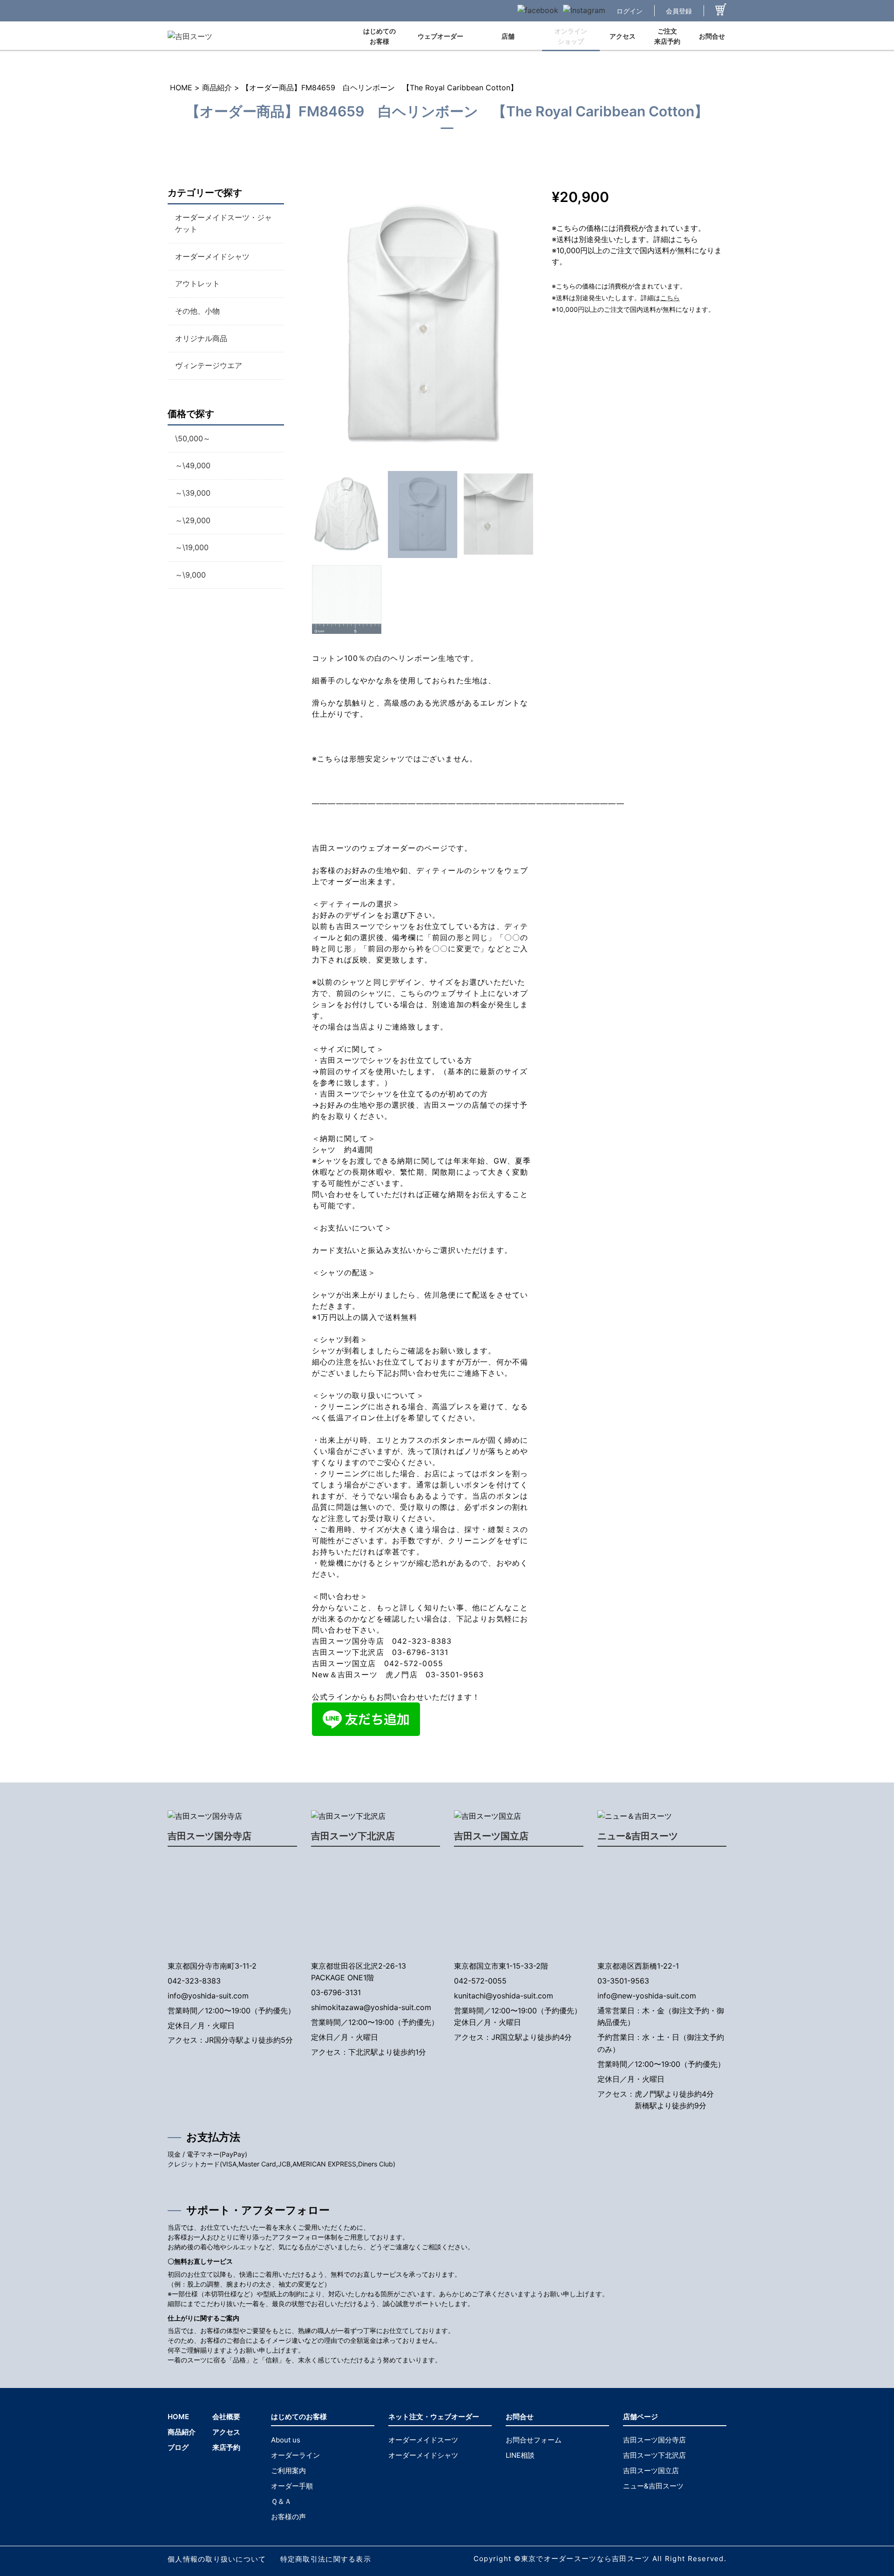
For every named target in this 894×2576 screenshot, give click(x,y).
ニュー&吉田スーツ (638, 1836)
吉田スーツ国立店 (491, 1836)
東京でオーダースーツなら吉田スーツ (586, 2559)
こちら (670, 298)
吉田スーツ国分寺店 (210, 1836)
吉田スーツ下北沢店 (353, 1836)
